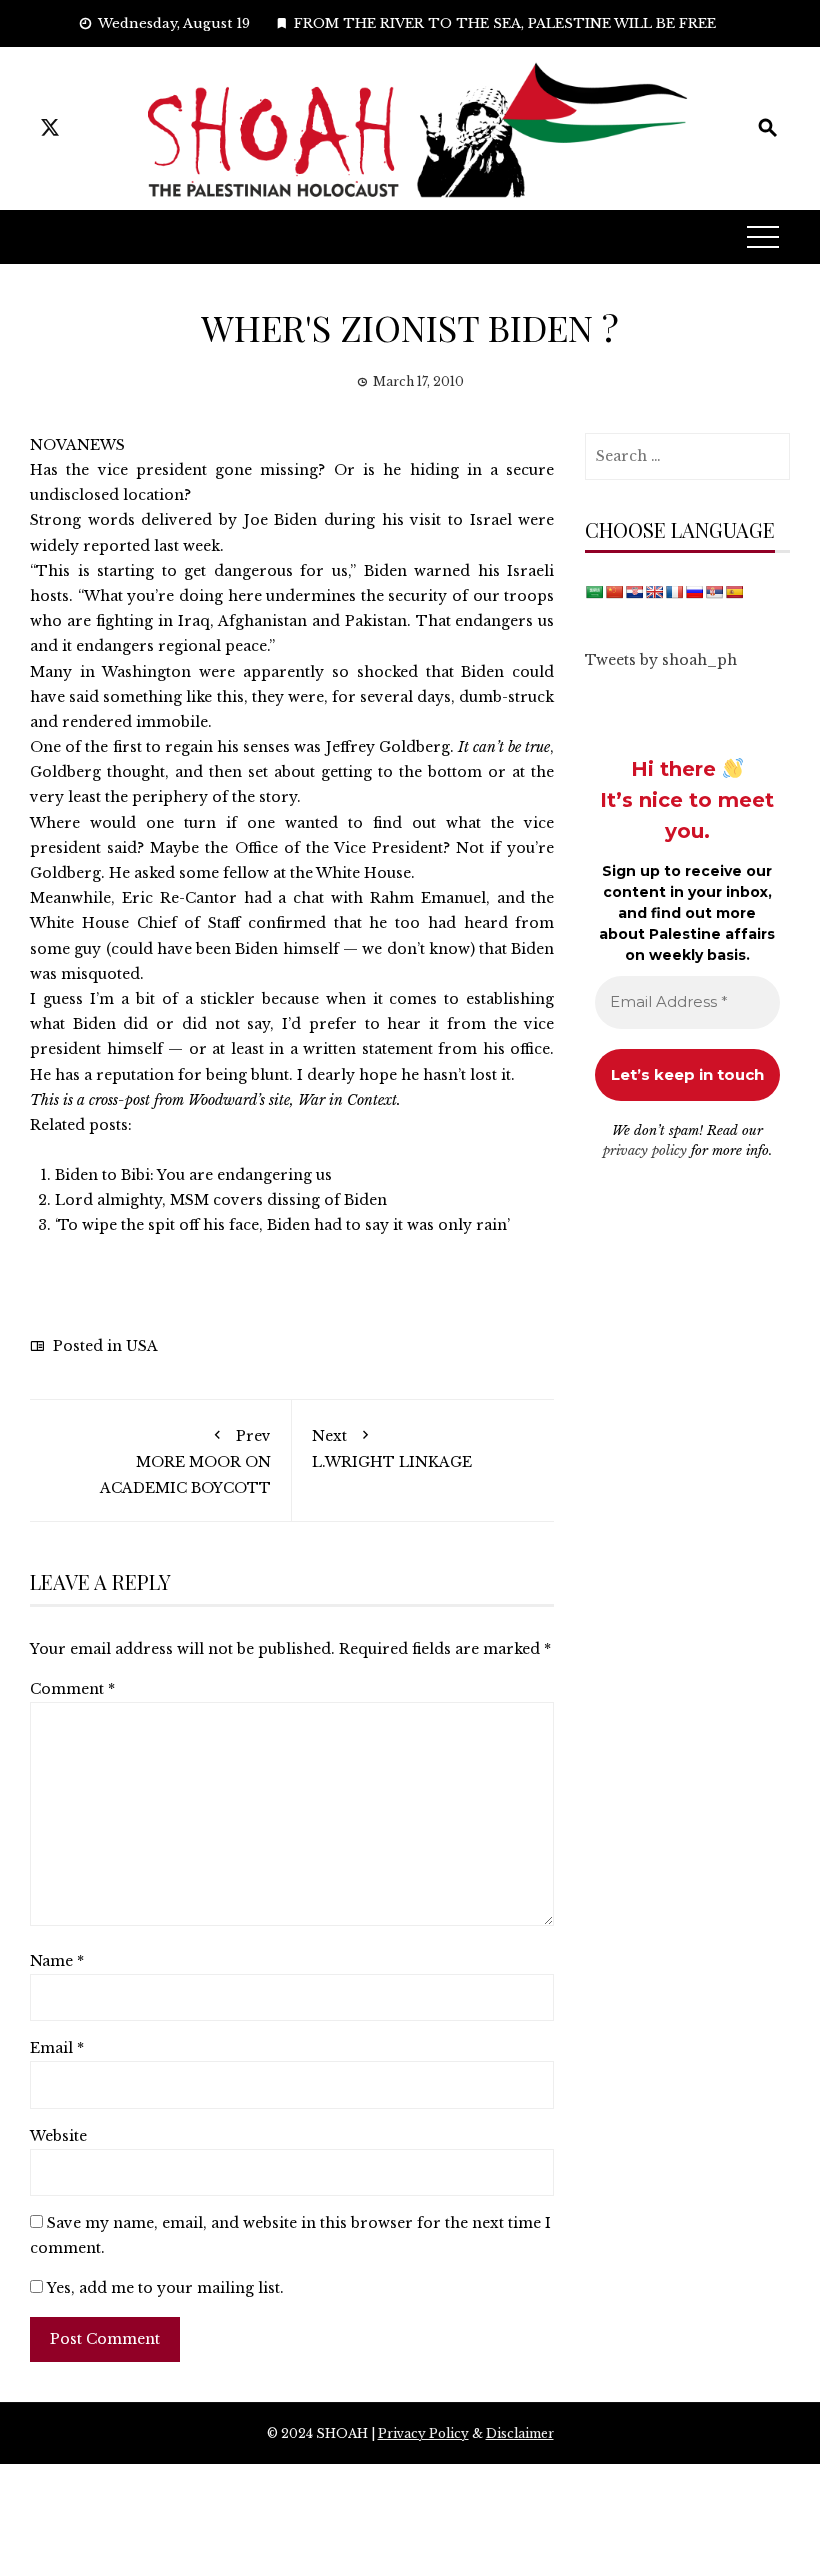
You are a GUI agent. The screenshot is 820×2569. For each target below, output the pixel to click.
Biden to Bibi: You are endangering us (193, 1175)
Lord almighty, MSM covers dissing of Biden (221, 1200)
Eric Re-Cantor (179, 898)
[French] (674, 592)
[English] (654, 592)
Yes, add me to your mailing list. (163, 2288)
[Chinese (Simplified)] (614, 592)
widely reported (90, 546)
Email (57, 2048)
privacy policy (645, 1150)
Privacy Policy (423, 2433)
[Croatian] (634, 592)
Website (58, 2136)
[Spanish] (734, 592)
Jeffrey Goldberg (388, 747)
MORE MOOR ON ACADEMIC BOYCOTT (185, 1461)
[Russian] (694, 592)
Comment (72, 1689)
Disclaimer (520, 2433)
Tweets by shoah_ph (661, 660)
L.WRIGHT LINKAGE (392, 1449)
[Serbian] (714, 592)
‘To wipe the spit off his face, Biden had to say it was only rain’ (282, 1225)
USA (142, 1346)
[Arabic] (594, 592)
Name (57, 1961)
